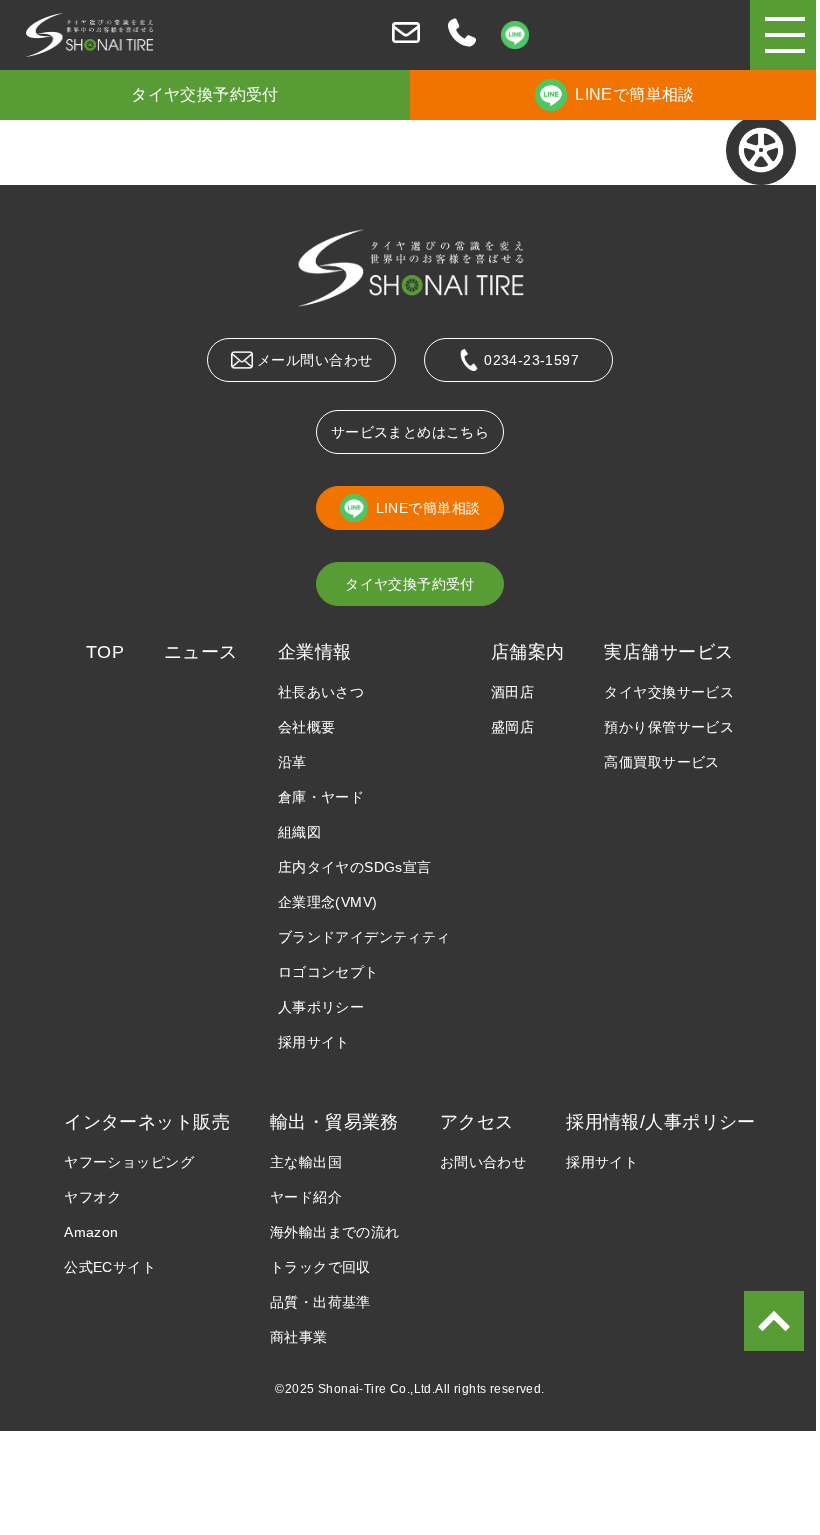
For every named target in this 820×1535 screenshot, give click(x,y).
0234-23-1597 (531, 360)
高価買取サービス (661, 762)
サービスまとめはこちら (410, 432)
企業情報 (315, 652)
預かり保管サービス (669, 727)
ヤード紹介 (306, 1197)
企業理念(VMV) (328, 902)
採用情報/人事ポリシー (661, 1122)
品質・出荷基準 (320, 1302)
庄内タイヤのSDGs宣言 (355, 867)
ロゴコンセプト (328, 972)
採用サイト (314, 1042)
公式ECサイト (110, 1267)
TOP (105, 652)
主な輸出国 (306, 1162)
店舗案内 (528, 652)
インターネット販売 (147, 1122)
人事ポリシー (321, 1007)
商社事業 (299, 1337)
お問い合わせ (483, 1162)
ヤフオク (93, 1197)
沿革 (292, 762)
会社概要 (307, 727)
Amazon (91, 1232)
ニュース (201, 652)
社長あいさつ (321, 692)
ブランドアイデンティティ (364, 937)
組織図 (299, 832)
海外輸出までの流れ (335, 1232)
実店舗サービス (668, 652)
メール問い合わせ (314, 360)
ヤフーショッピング (129, 1162)
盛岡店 (512, 727)
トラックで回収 (320, 1267)
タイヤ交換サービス (669, 692)
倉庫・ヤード (321, 797)
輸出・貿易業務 (334, 1122)
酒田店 (512, 692)
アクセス (477, 1122)
